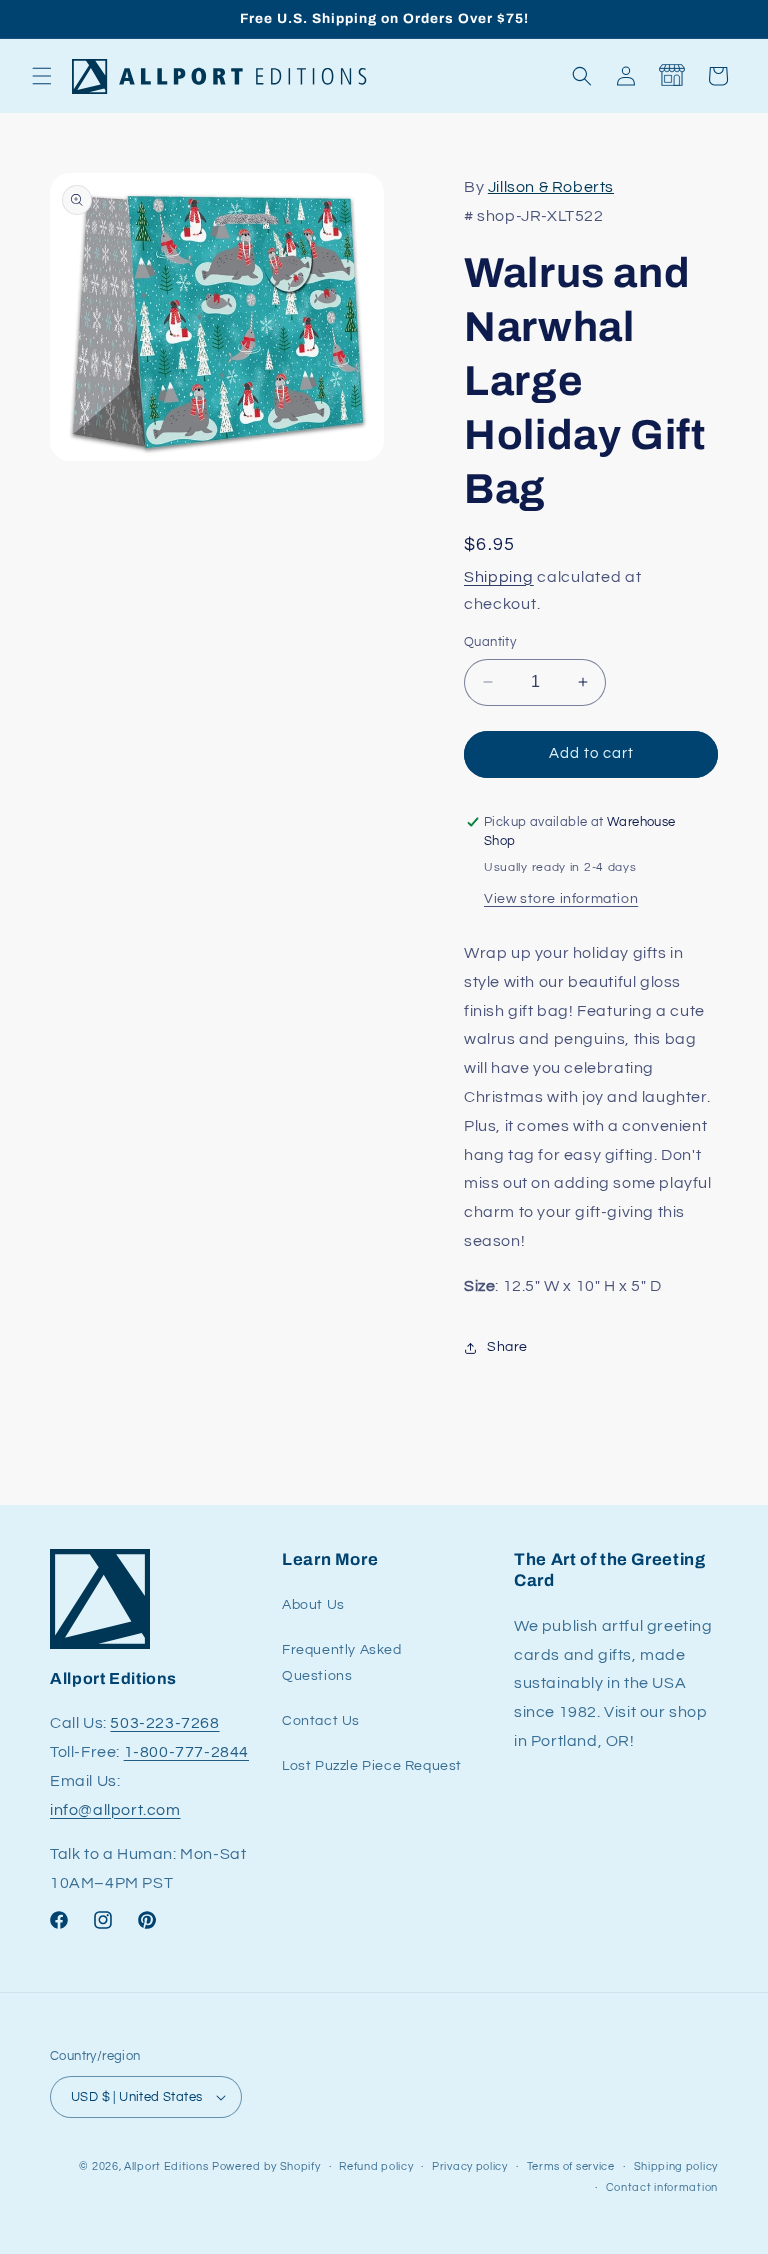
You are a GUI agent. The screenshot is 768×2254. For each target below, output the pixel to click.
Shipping (499, 577)
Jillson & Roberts (551, 187)
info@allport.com (115, 1810)
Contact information (662, 2187)
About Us (313, 1605)
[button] (42, 76)
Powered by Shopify (266, 2166)
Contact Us (321, 1721)
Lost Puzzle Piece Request (372, 1766)
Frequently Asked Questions (342, 1662)
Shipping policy (676, 2166)
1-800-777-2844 (186, 1752)
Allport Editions (166, 2166)
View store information (561, 899)
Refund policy (376, 2166)
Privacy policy (470, 2166)
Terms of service (571, 2166)
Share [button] (507, 1347)
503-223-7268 (164, 1723)
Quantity (490, 642)
